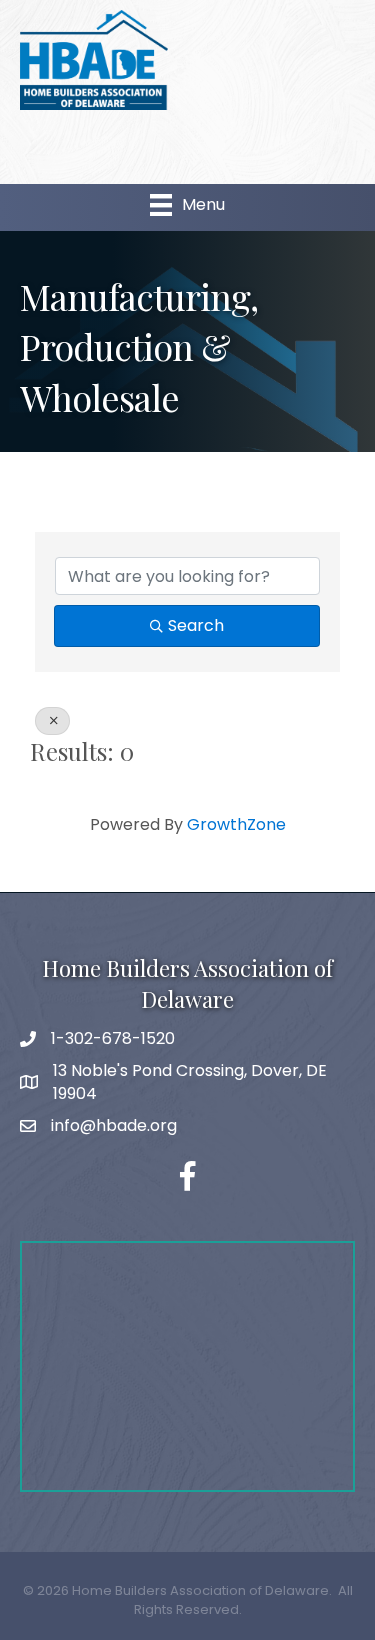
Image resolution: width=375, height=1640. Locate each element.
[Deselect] (52, 721)
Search (196, 625)
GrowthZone (236, 824)
